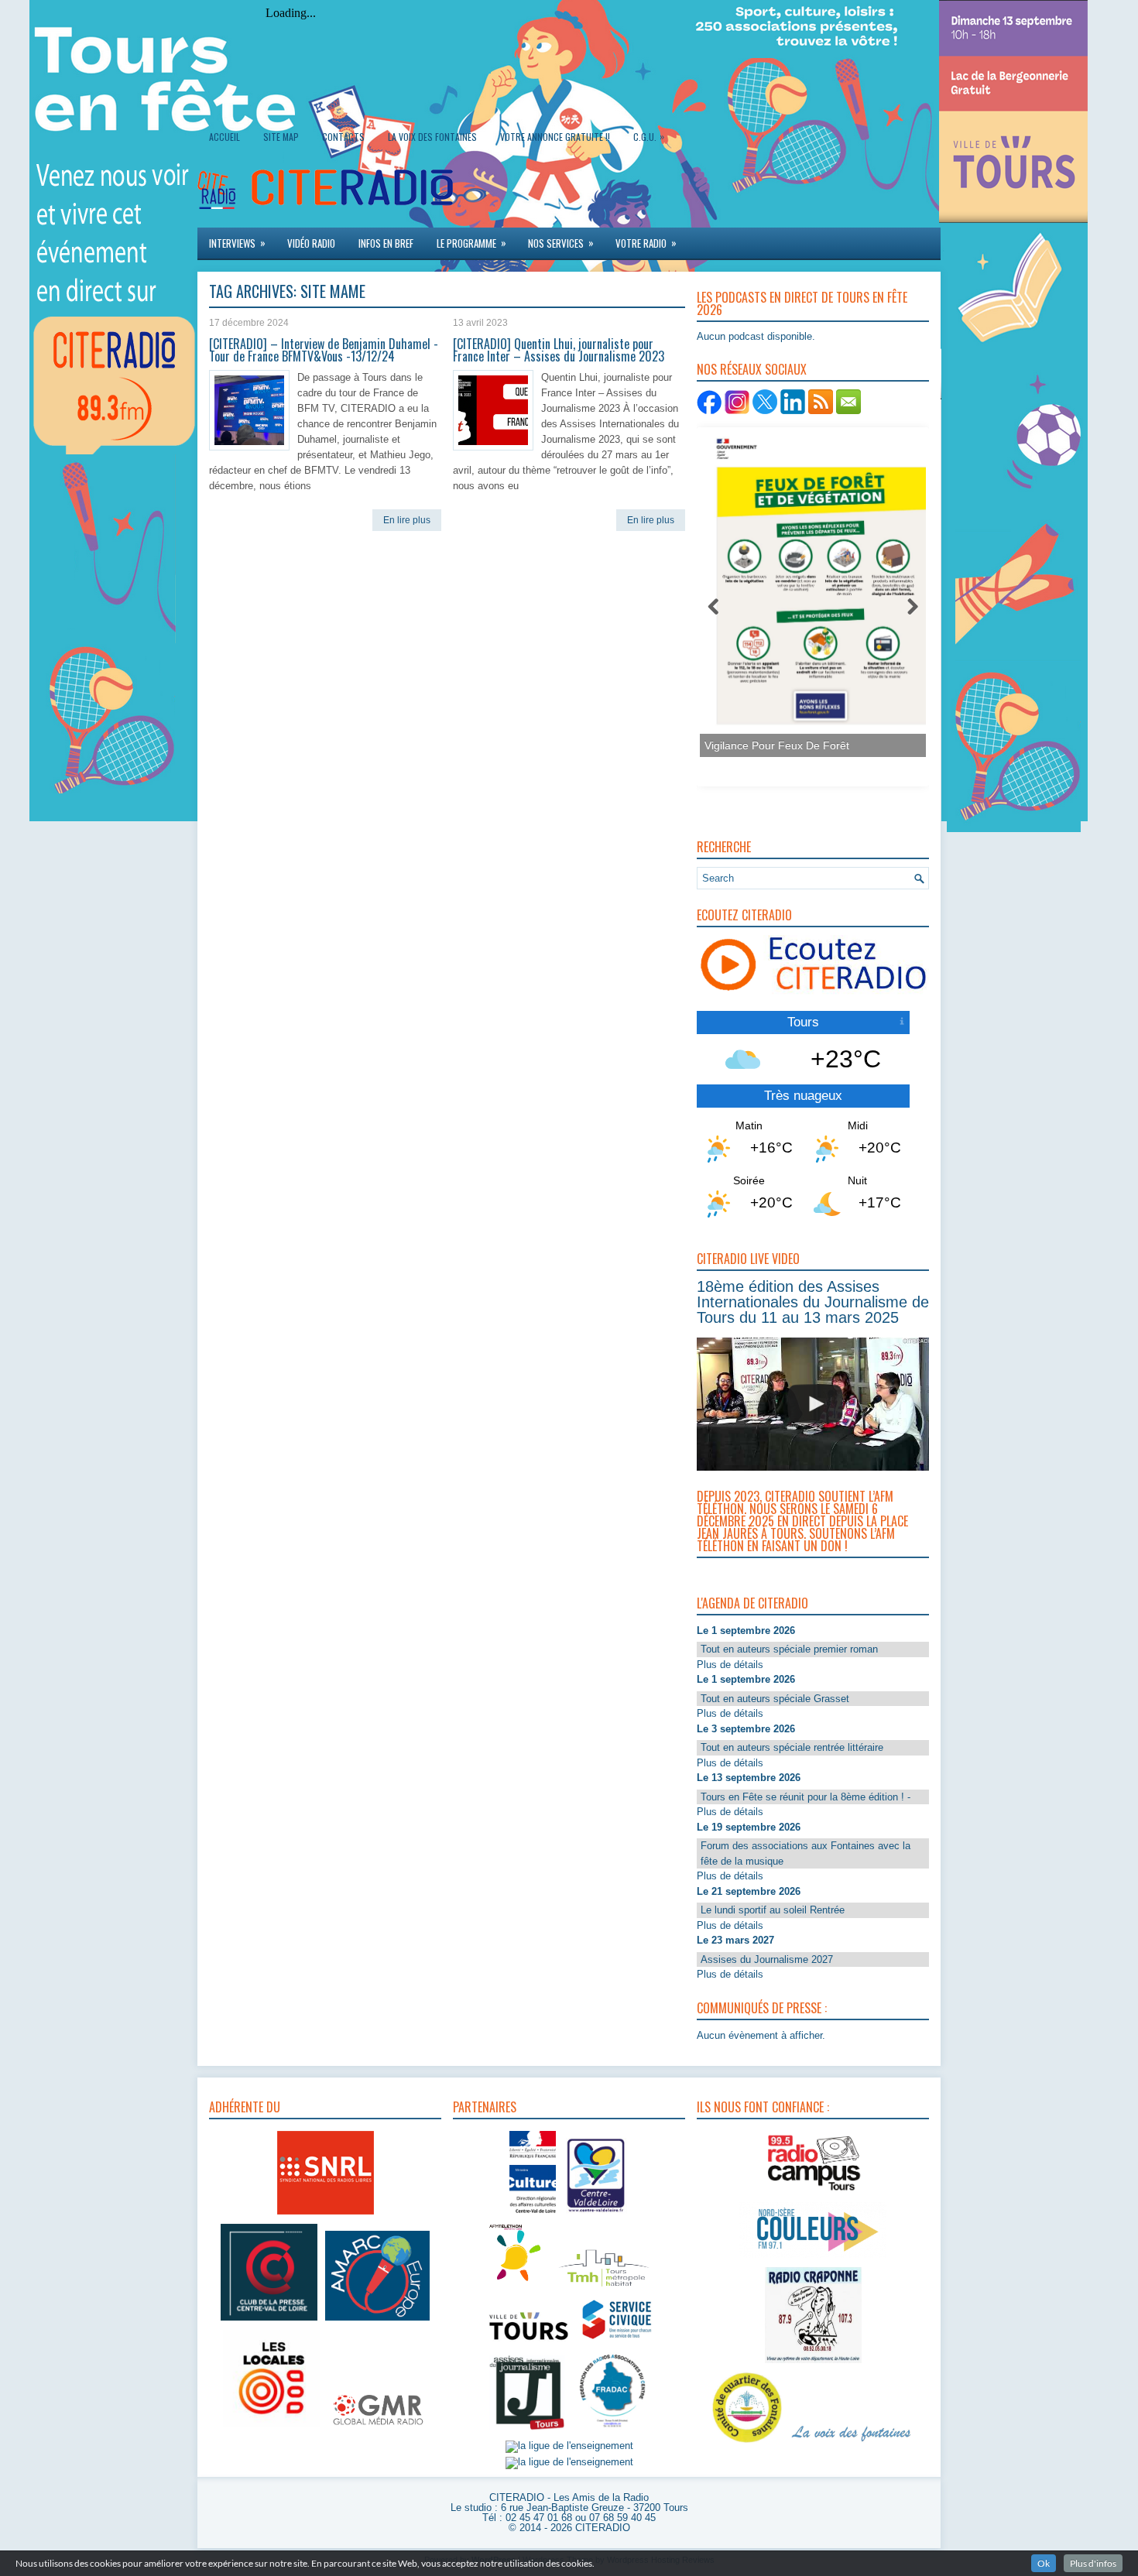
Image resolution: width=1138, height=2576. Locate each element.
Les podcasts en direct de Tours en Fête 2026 (802, 303)
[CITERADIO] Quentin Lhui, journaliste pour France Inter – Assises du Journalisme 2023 (559, 350)
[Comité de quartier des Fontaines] (747, 2443)
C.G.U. (649, 136)
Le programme (471, 243)
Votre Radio (646, 243)
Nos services (561, 243)
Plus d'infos (1093, 2563)
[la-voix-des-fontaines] (852, 2443)
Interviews (237, 243)
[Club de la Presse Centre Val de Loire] (269, 2321)
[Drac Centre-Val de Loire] (533, 2215)
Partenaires (485, 2107)
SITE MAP (281, 137)
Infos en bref (386, 243)
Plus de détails (730, 1665)
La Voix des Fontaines (432, 137)
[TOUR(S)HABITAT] (604, 2288)
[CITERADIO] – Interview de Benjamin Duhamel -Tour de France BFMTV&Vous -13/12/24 (324, 350)
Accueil (225, 137)
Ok (1044, 2563)
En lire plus (407, 520)
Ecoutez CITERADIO (744, 915)
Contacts (343, 137)
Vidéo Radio (311, 243)
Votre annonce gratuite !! (555, 137)
